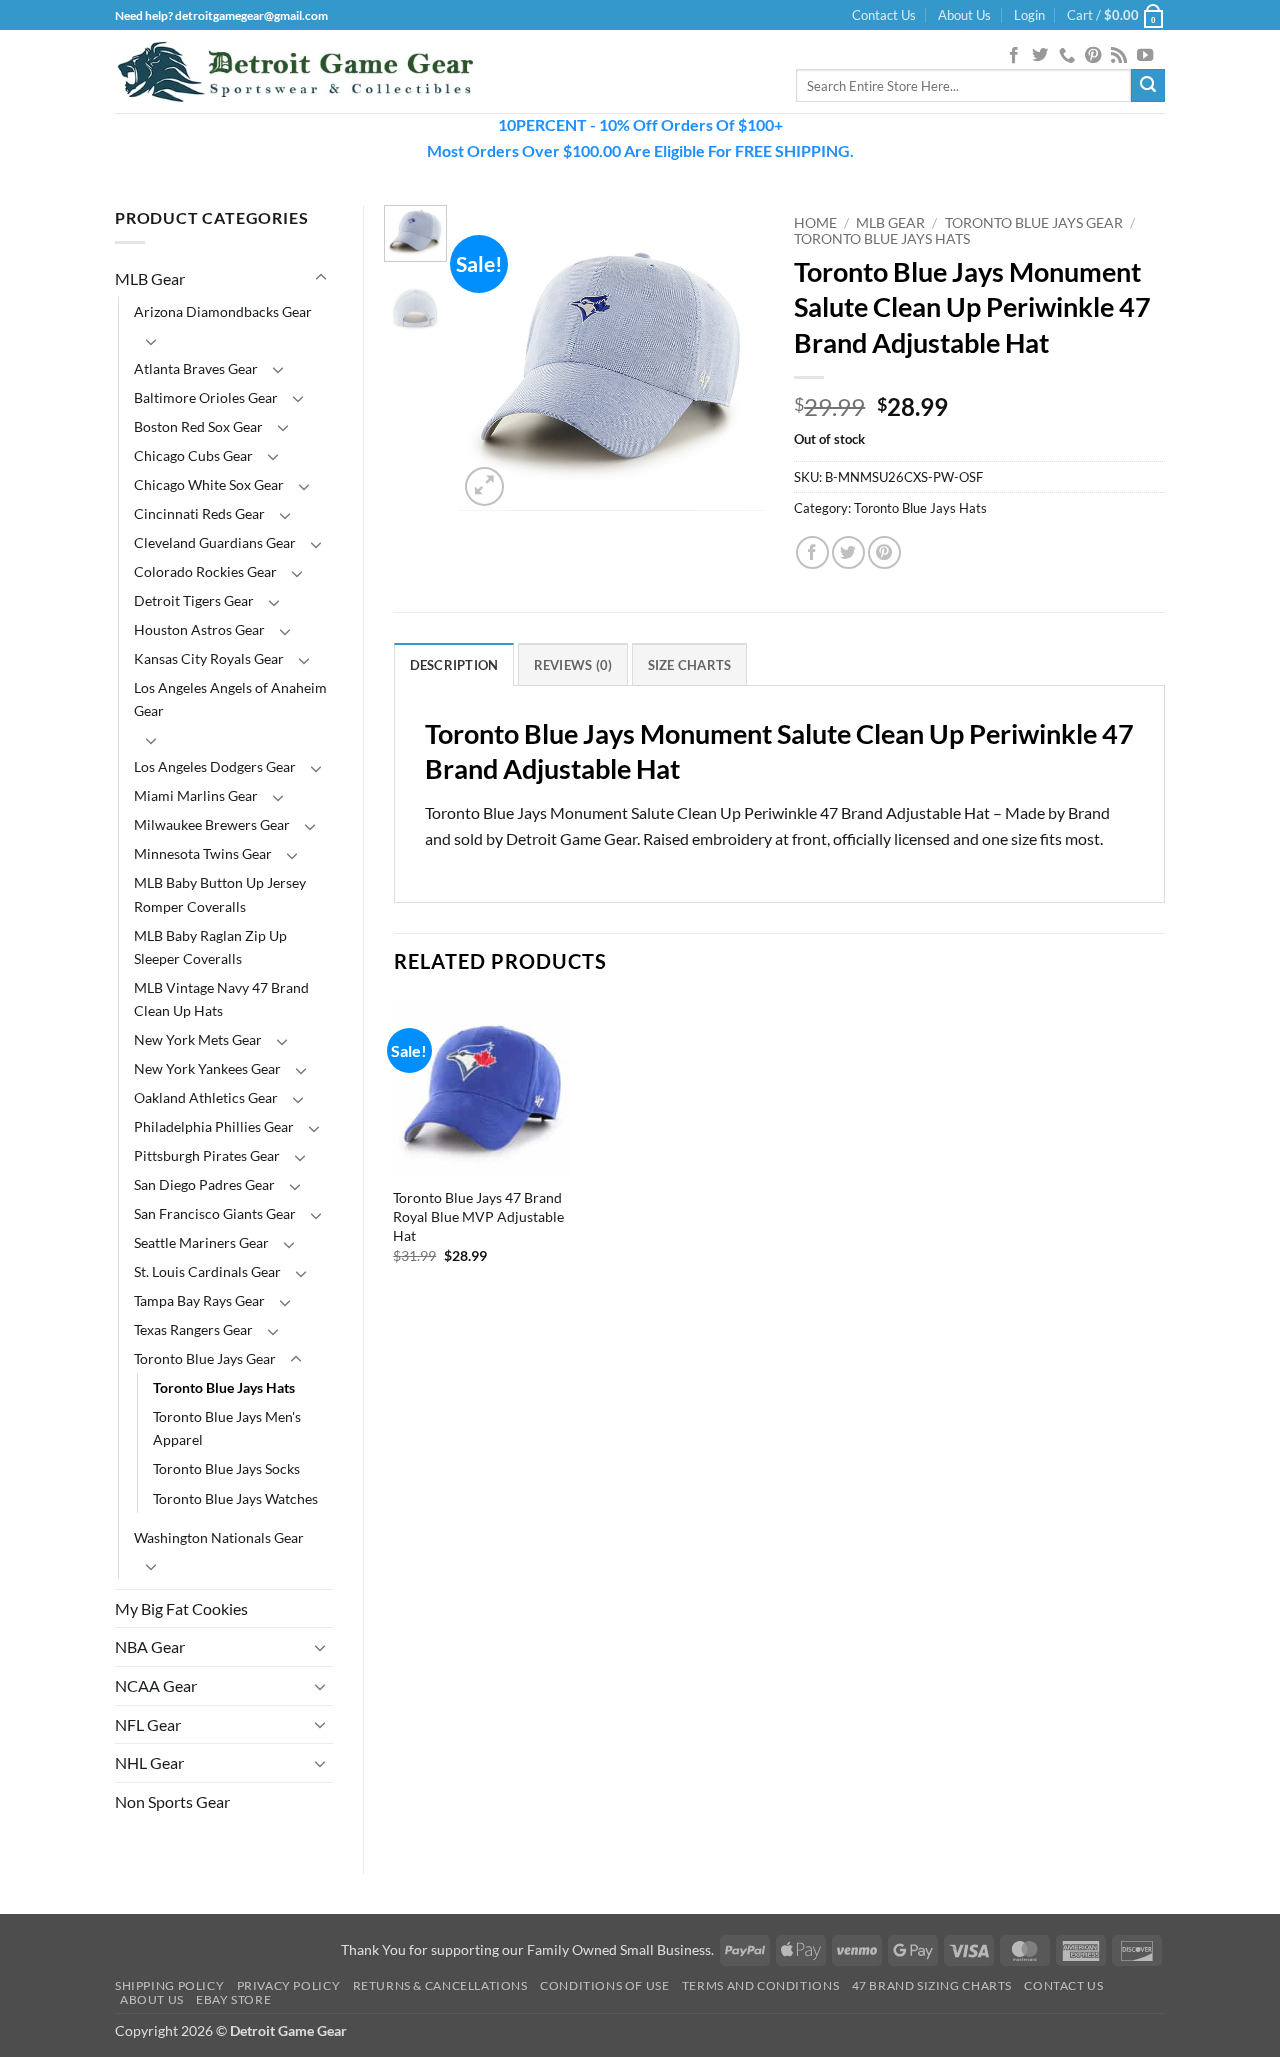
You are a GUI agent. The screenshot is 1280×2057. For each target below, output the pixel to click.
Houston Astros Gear (199, 629)
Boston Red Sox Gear (198, 426)
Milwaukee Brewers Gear (212, 824)
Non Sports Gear (172, 1801)
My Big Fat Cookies (181, 1608)
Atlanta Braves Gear (196, 368)
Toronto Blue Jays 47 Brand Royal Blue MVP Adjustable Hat (478, 1216)
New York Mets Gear (198, 1039)
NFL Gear (148, 1724)
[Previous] (490, 357)
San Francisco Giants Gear (215, 1213)
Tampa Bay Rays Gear (199, 1300)
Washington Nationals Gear (219, 1537)
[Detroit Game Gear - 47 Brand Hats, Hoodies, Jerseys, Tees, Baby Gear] (295, 72)
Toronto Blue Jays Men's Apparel (227, 1428)
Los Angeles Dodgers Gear (215, 766)
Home (815, 223)
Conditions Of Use (604, 1985)
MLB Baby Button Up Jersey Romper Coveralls (220, 894)
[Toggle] (321, 278)
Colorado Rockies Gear (205, 571)
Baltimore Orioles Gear (206, 397)
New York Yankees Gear (207, 1068)
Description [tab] (454, 665)
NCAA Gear (156, 1685)
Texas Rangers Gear (193, 1329)
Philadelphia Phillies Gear (214, 1126)
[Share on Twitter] (848, 552)
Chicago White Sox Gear (209, 484)
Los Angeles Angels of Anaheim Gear (230, 699)
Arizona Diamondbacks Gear (223, 311)
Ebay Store (233, 1999)
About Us (964, 15)
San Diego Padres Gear (204, 1184)
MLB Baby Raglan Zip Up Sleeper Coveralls (210, 947)
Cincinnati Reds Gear (199, 513)
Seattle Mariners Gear (201, 1242)
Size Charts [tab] (690, 665)
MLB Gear (150, 278)
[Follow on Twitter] (1040, 56)
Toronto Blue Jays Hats (224, 1387)
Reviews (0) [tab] (573, 665)
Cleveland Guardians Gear (215, 542)
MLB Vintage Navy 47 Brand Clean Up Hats (221, 999)
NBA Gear (150, 1646)
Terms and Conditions (760, 1985)
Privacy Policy (289, 1985)
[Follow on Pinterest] (1093, 56)
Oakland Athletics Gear (206, 1097)
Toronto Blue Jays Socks (226, 1468)
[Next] (733, 357)
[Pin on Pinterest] (884, 552)
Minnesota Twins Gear (203, 853)
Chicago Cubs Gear (193, 455)
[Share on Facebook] (812, 552)
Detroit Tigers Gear (194, 600)
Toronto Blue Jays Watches (235, 1498)
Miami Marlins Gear (196, 795)
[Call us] (1067, 56)
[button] (1029, 15)
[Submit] (1148, 86)
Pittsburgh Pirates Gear (207, 1155)
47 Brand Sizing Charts (932, 1985)
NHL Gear (149, 1762)
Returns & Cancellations (440, 1985)
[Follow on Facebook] (1014, 56)
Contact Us (884, 15)
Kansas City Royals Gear (209, 658)
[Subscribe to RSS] (1119, 56)
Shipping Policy (169, 1985)
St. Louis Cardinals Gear (207, 1271)
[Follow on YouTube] (1145, 56)
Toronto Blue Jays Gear (205, 1358)
